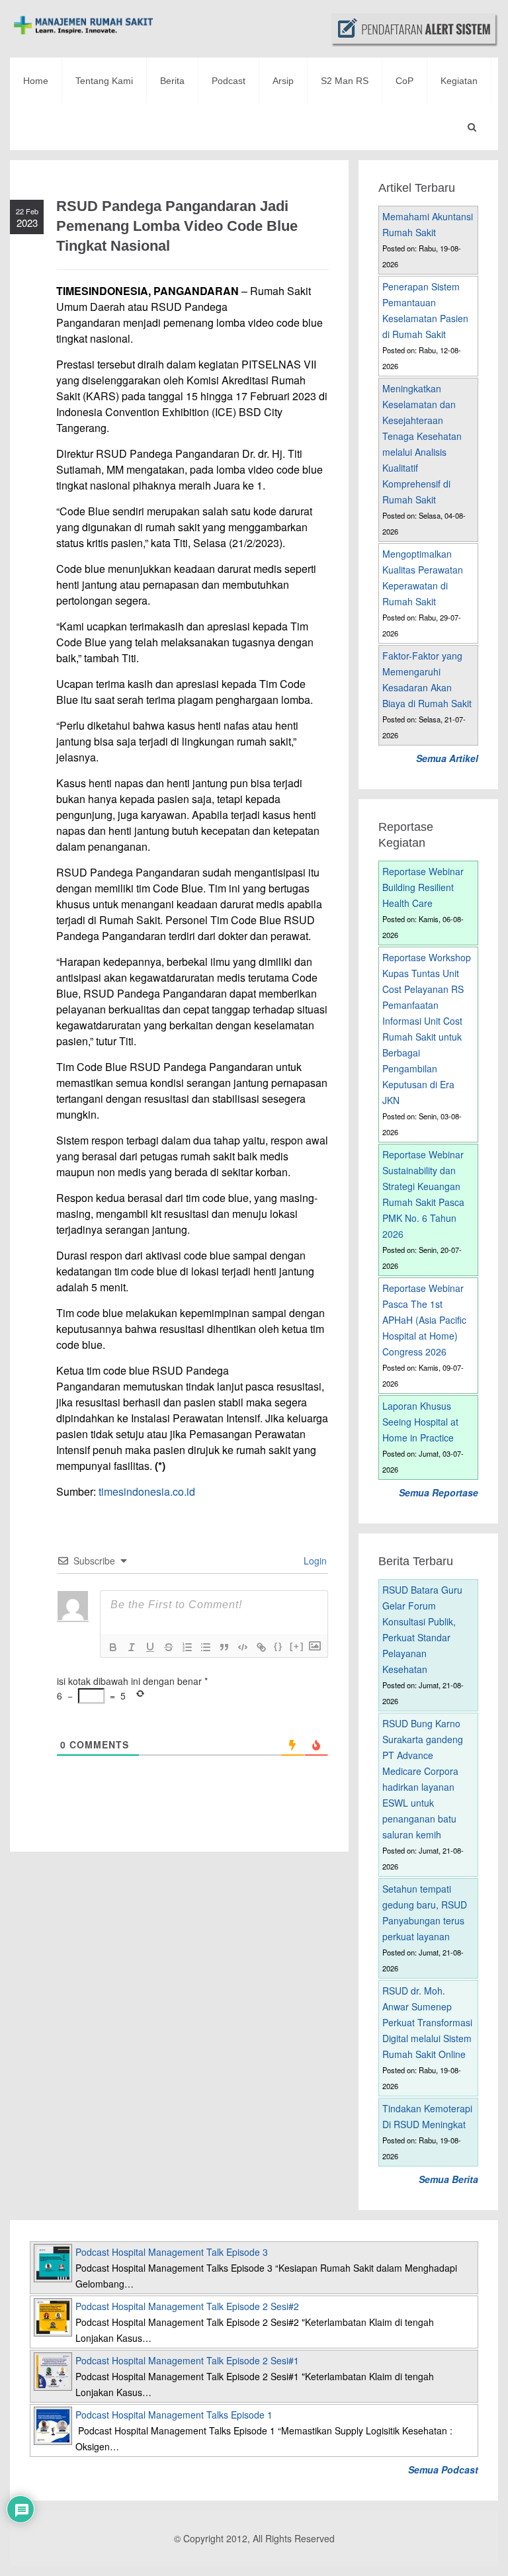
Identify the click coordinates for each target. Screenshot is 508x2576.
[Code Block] (243, 1647)
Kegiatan (459, 81)
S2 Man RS (345, 81)
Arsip (283, 81)
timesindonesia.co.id (147, 1491)
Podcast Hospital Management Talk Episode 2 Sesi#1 (187, 2360)
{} (278, 1646)
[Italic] (132, 1647)
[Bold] (113, 1647)
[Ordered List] (187, 1647)
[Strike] (169, 1647)
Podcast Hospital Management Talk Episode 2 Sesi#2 (187, 2306)
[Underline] (150, 1647)
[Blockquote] (224, 1647)
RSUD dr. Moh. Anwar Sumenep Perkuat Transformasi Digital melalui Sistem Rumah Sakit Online (427, 2022)
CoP (404, 81)
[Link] (261, 1647)
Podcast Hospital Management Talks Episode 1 (174, 2415)
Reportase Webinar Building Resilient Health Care (423, 887)
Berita (172, 81)
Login (314, 1561)
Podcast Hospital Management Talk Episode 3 (172, 2252)
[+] (297, 1646)
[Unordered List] (206, 1647)
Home (36, 81)
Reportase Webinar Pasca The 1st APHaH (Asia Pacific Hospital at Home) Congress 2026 (424, 1320)
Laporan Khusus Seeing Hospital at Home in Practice (420, 1422)
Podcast (229, 81)
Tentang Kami (104, 81)
